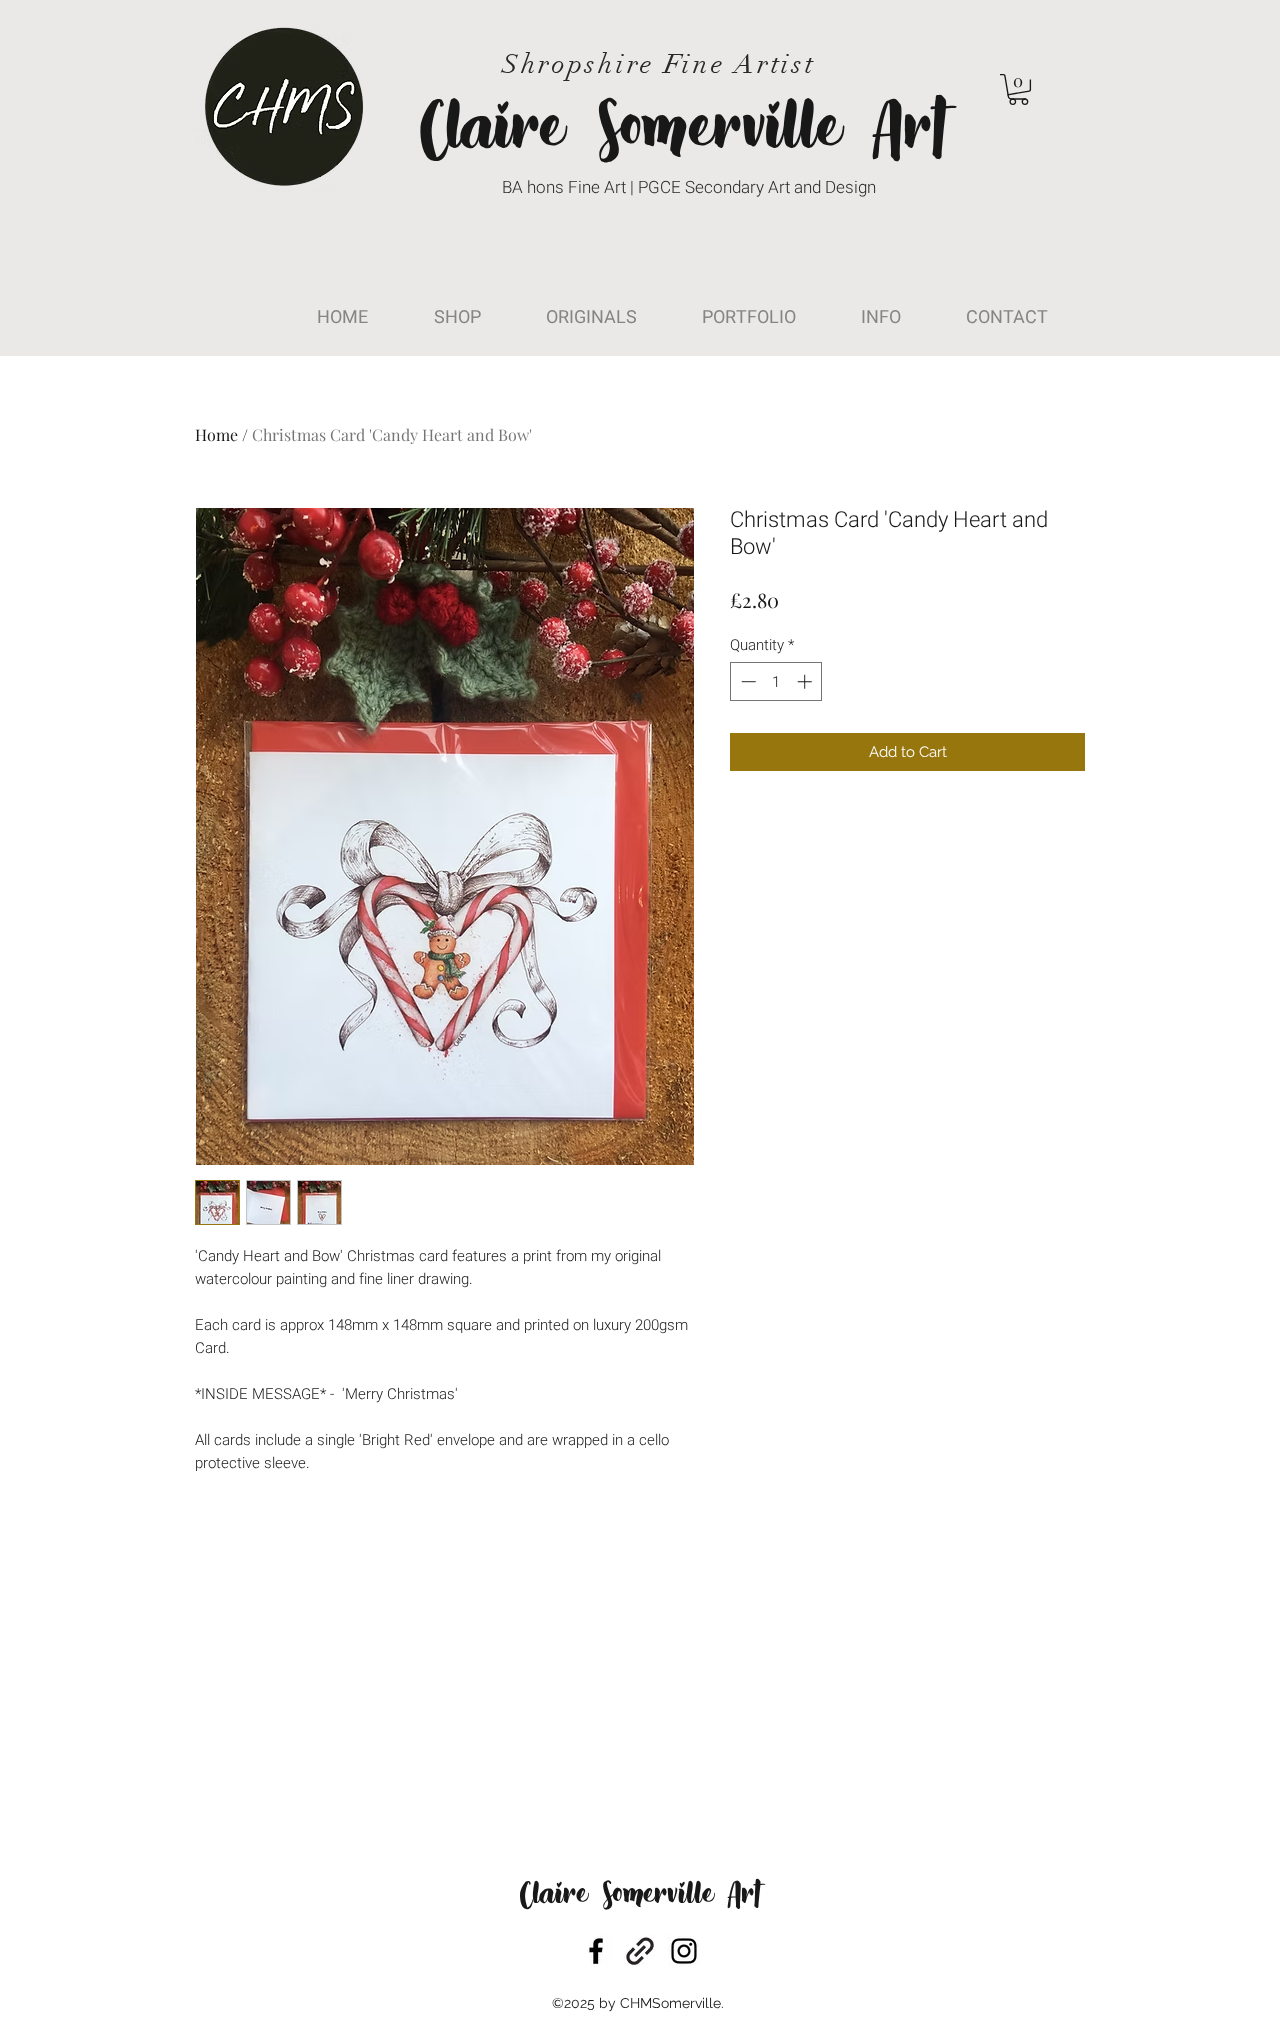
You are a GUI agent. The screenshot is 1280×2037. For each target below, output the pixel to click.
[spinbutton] (776, 681)
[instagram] (684, 1951)
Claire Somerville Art (640, 1896)
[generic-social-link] (640, 1951)
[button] (1018, 89)
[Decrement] (746, 681)
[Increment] (806, 681)
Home (216, 434)
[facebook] (596, 1951)
